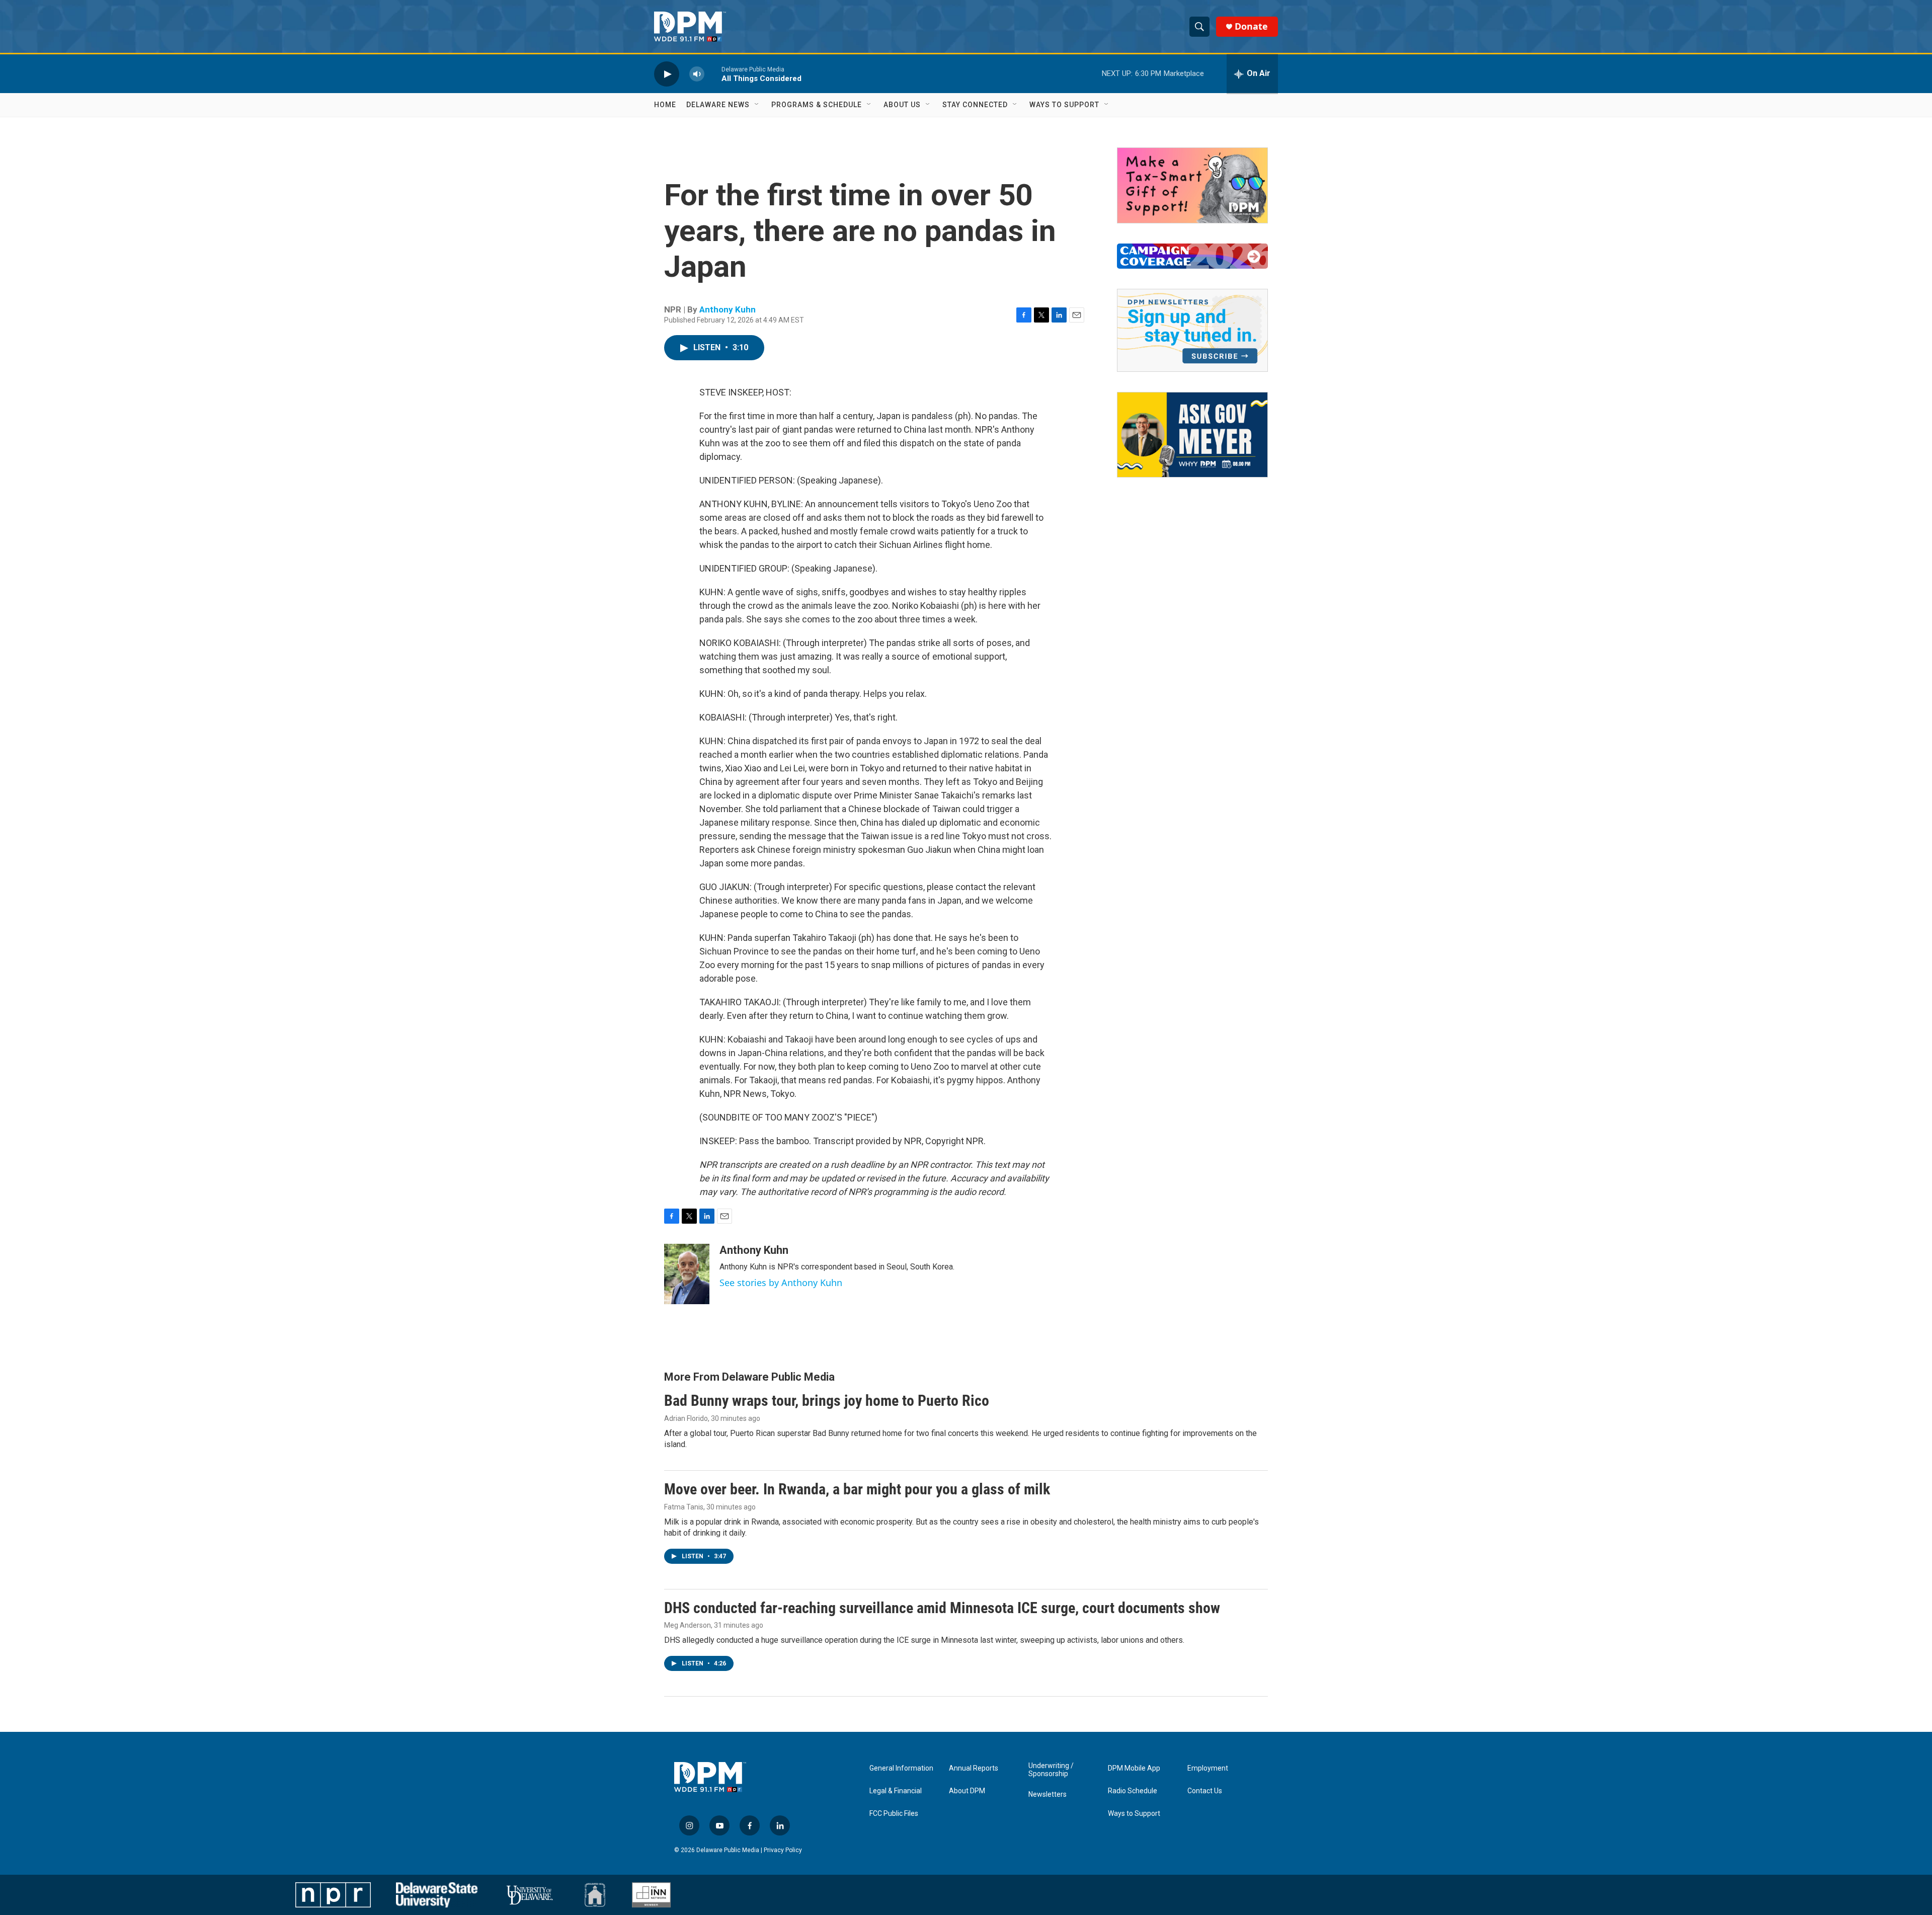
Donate (1251, 26)
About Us (902, 105)
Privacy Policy (783, 1850)
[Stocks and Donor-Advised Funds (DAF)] (1192, 185)
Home (665, 105)
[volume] (697, 74)
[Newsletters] (1192, 330)
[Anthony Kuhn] (687, 1274)
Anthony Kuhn (728, 309)
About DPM (967, 1791)
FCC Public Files (894, 1814)
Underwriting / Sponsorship (1051, 1770)
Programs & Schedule (817, 105)
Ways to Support (1064, 105)
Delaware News (718, 105)
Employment (1208, 1768)
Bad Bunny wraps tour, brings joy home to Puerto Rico (827, 1401)
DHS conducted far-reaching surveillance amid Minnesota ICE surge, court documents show (942, 1608)
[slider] (713, 74)
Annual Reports (974, 1768)
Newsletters (1048, 1794)
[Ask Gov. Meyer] (1192, 435)
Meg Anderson (688, 1625)
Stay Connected (975, 105)
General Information (901, 1768)
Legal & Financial (896, 1791)
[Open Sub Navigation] (757, 105)
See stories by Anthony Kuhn (781, 1283)
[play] (667, 74)
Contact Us (1205, 1791)
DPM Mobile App (1134, 1768)
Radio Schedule (1133, 1791)
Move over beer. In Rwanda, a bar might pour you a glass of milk (857, 1489)
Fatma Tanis (684, 1507)
